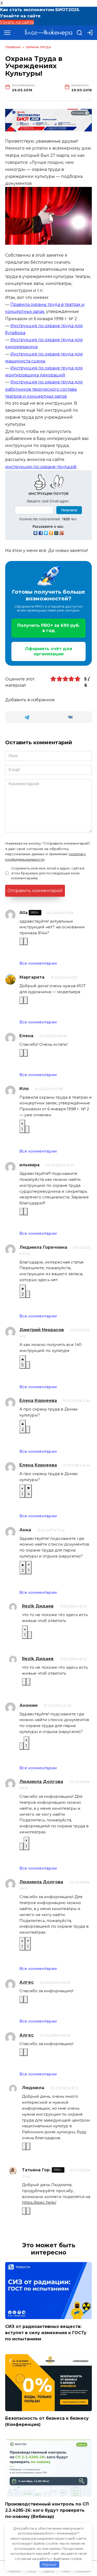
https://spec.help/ (39, 2202)
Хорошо (49, 2564)
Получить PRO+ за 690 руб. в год (48, 628)
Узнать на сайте (17, 22)
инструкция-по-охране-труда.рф (41, 467)
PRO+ (35, 913)
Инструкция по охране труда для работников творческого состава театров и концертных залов (44, 389)
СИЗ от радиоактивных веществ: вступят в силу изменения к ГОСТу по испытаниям (46, 2332)
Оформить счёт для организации (49, 651)
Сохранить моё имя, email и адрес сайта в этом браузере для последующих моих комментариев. (48, 873)
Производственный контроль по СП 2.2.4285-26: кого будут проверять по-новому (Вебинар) (47, 2510)
